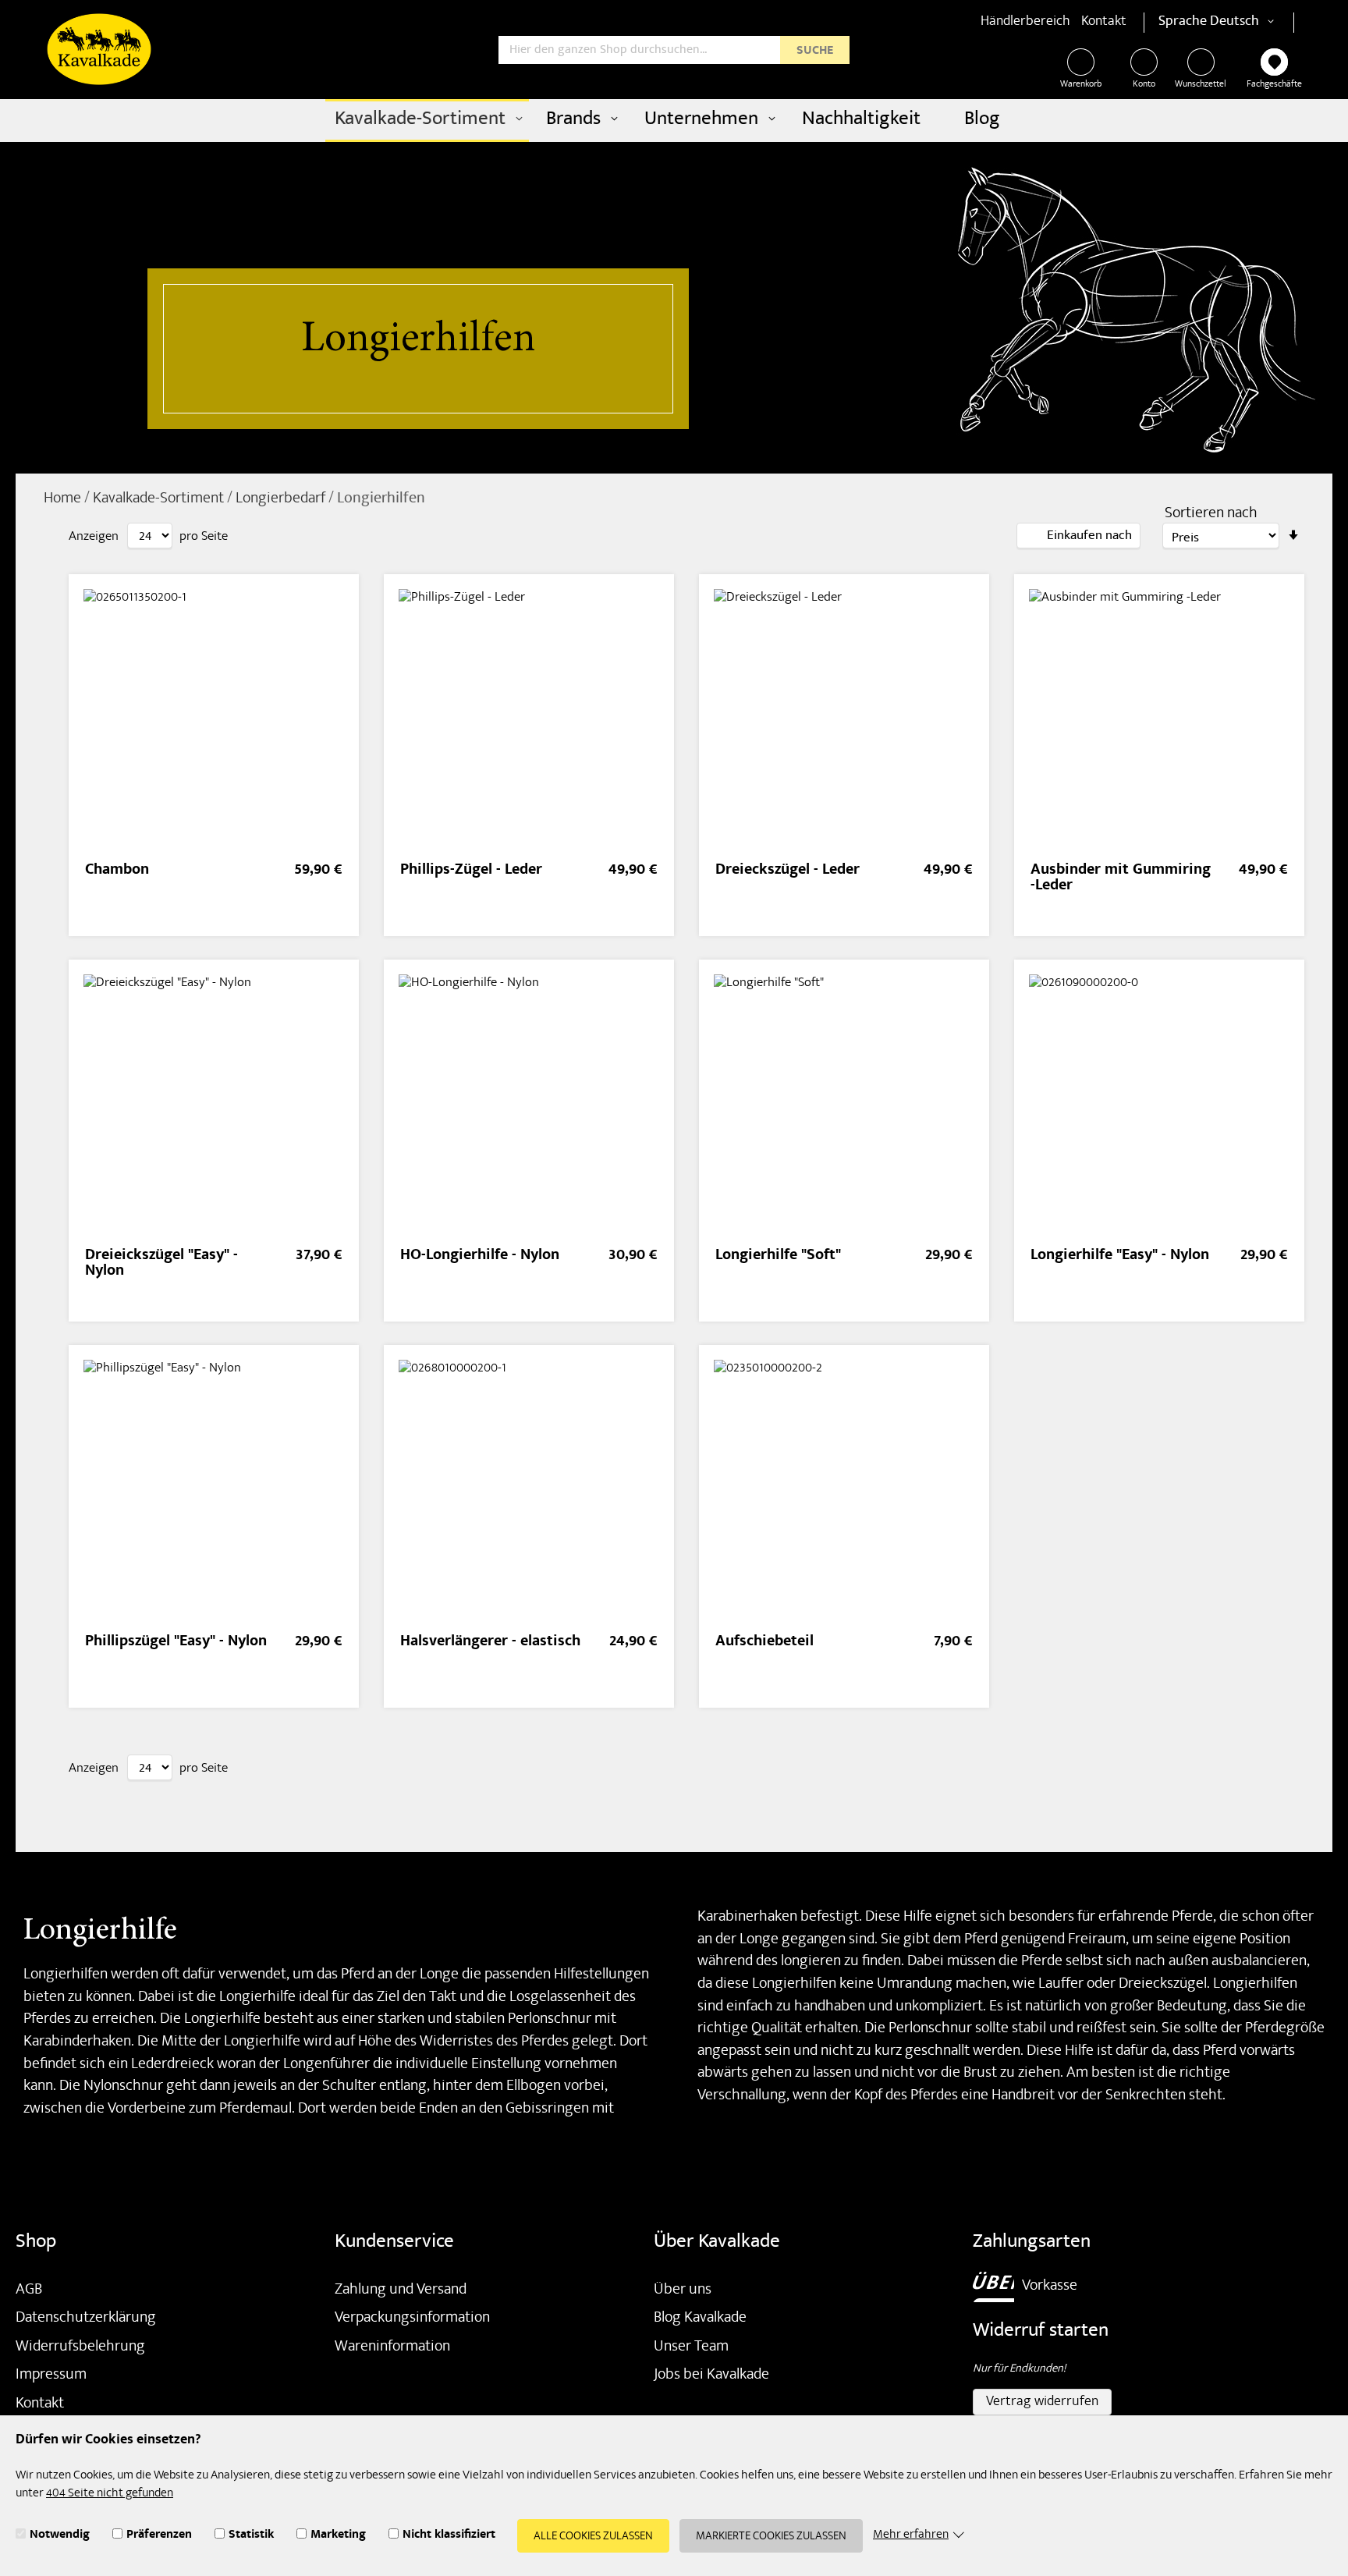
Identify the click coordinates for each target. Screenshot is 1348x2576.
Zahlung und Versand (401, 2290)
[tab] (1078, 536)
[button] (1245, 23)
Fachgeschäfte (1274, 85)
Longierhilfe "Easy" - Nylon (1120, 1256)
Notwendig (60, 2536)
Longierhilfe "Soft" (778, 1256)
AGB (29, 2290)
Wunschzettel (1201, 85)
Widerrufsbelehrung (80, 2347)
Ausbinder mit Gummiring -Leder (1121, 879)
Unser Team (691, 2347)
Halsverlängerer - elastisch (490, 1643)
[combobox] (674, 50)
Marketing (338, 2536)
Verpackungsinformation (412, 2319)
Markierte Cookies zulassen (771, 2537)
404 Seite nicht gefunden (110, 2494)
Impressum (51, 2376)
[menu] (674, 121)
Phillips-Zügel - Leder (471, 871)
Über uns (683, 2290)
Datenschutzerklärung (86, 2319)
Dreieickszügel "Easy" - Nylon (161, 1264)
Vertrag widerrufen (1042, 2402)
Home (64, 499)
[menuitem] (427, 121)
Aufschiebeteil (764, 1643)
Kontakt (1104, 22)
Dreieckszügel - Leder (788, 871)
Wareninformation (392, 2347)
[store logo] (99, 49)
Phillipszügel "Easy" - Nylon (176, 1643)
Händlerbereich (1025, 22)
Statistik (251, 2536)
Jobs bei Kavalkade (711, 2376)
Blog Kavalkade (700, 2319)
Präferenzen (159, 2536)
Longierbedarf (282, 499)
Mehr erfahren (911, 2536)
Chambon (117, 871)
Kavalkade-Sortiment (160, 499)
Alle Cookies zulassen (593, 2537)
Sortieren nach (1211, 514)
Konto (1144, 85)
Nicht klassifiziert (449, 2536)
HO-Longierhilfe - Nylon (480, 1256)
